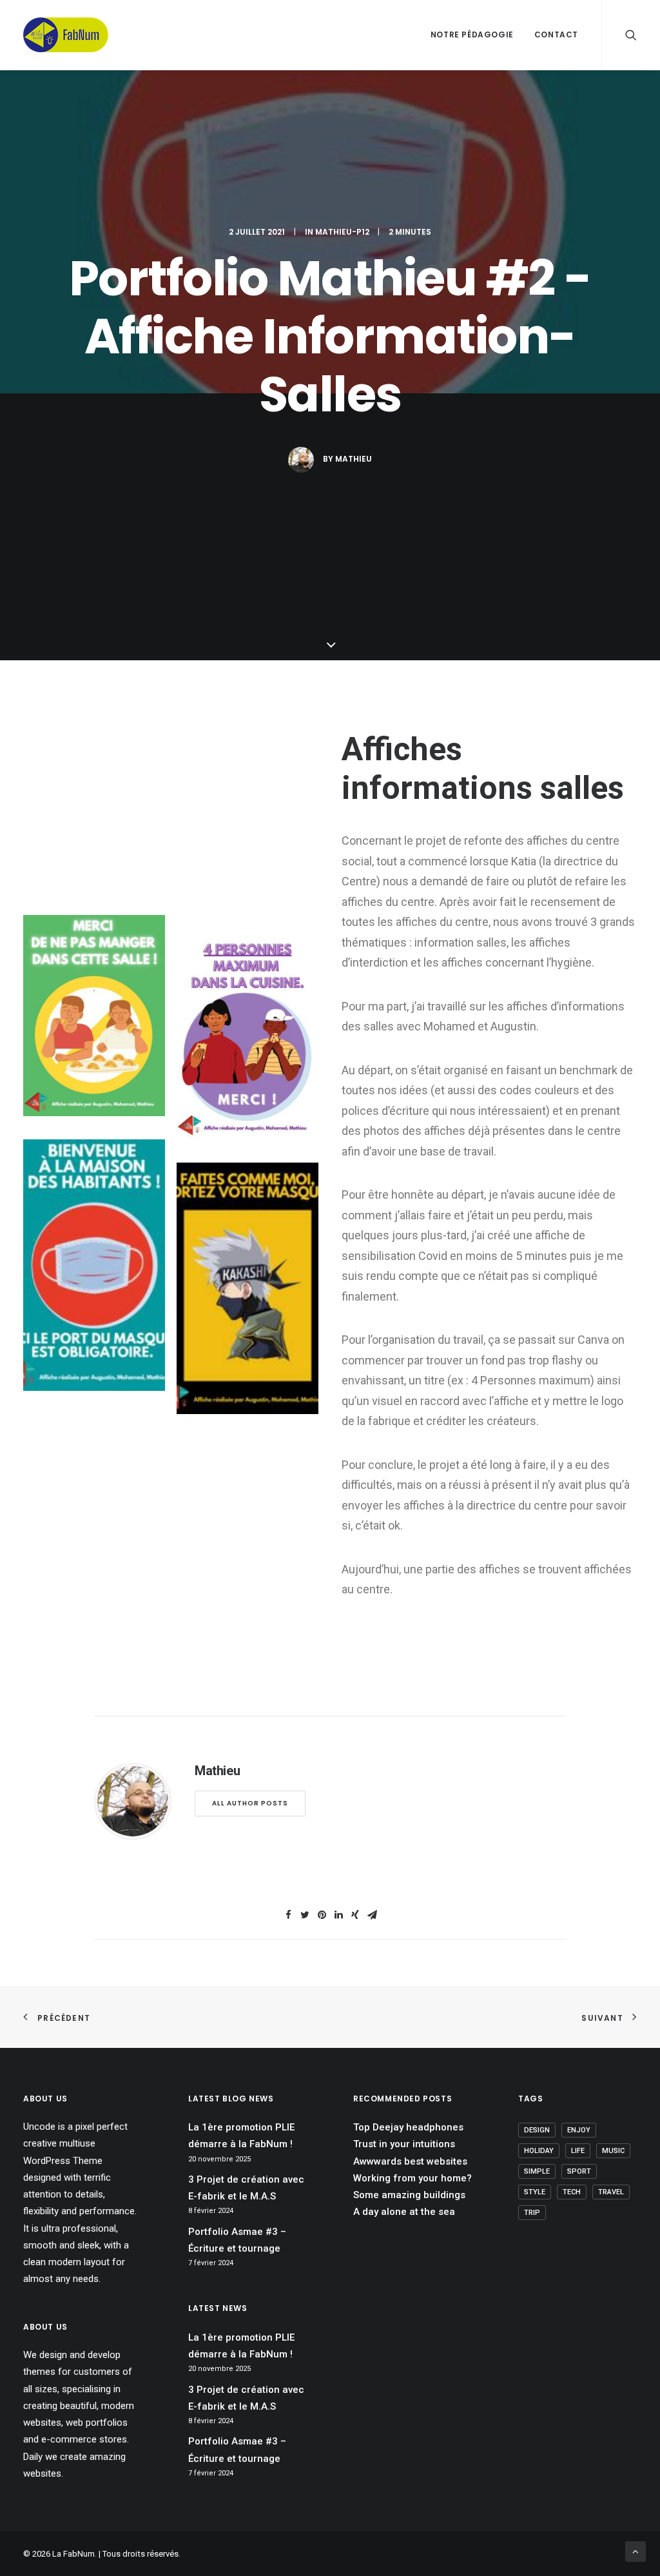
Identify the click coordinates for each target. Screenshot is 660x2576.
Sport (579, 2171)
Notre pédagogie (472, 34)
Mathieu (354, 459)
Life (578, 2151)
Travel (611, 2192)
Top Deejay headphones (408, 2127)
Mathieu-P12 (342, 232)
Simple (537, 2171)
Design (537, 2130)
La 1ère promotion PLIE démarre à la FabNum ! (241, 2136)
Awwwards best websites (410, 2161)
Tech (572, 2192)
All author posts (250, 1803)
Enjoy (579, 2130)
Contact (556, 34)
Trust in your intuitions (404, 2144)
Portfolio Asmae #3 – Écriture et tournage (237, 2240)
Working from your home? (412, 2178)
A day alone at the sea (404, 2212)
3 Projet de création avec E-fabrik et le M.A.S (246, 2188)
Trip (532, 2213)
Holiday (539, 2151)
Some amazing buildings (409, 2195)
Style (535, 2192)
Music (613, 2151)
